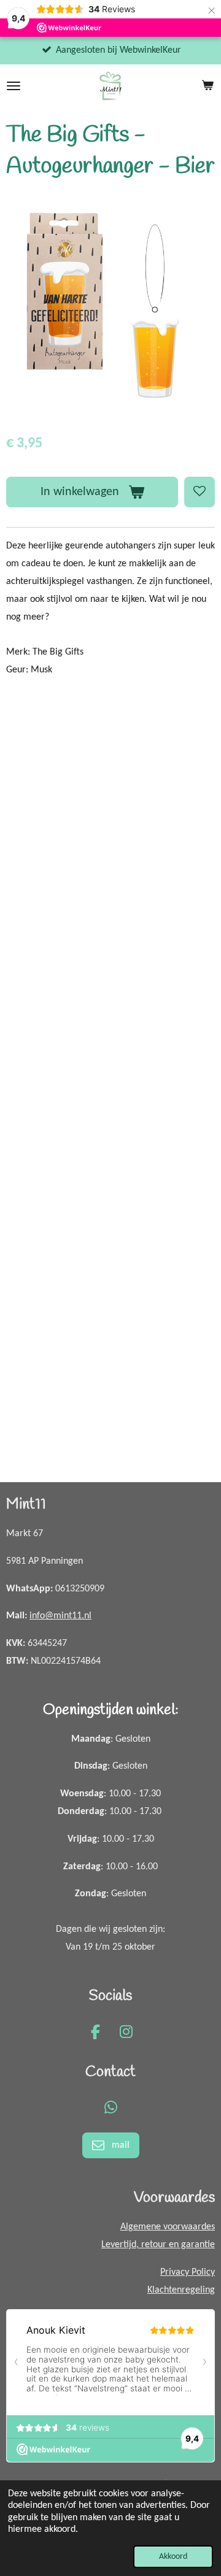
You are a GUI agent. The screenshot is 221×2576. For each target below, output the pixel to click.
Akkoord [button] (173, 2557)
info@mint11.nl (60, 1616)
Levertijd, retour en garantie (158, 2245)
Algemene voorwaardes (168, 2227)
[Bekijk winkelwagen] (207, 86)
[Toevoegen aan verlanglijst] (200, 492)
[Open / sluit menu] (14, 86)
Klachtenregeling (181, 2290)
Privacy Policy (188, 2272)
